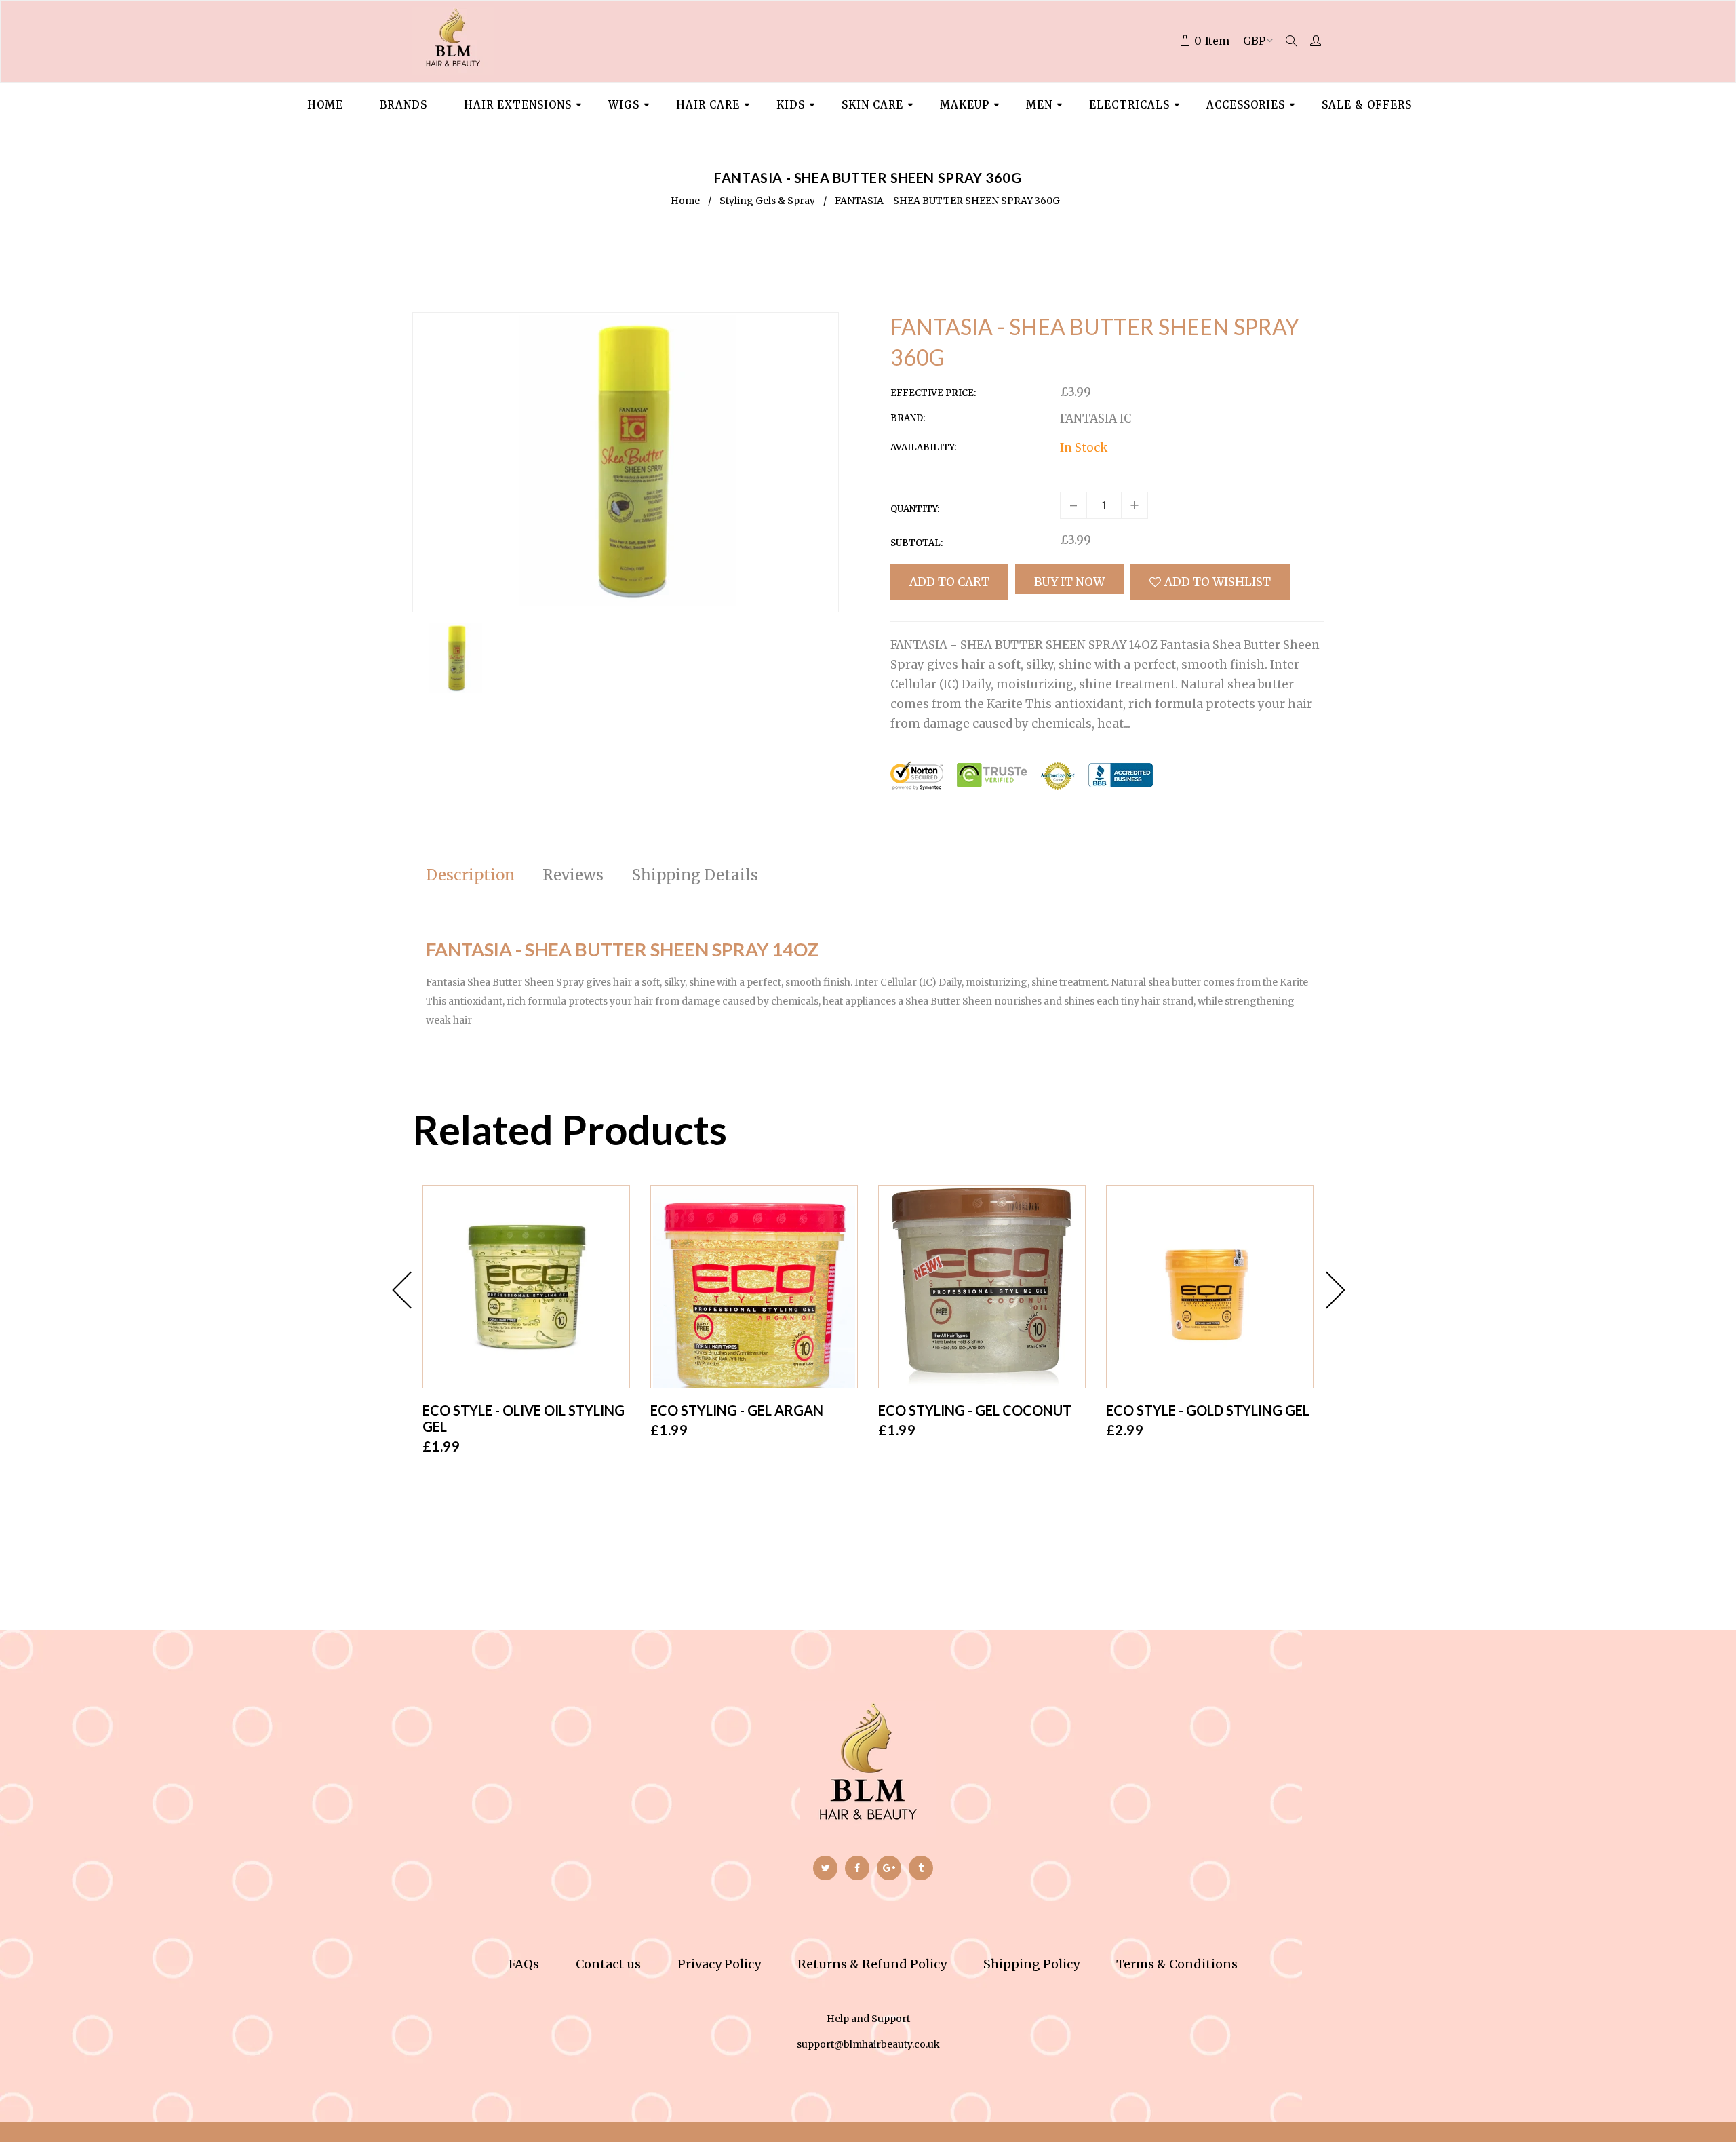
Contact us (608, 1964)
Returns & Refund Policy (872, 1964)
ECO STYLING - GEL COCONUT (975, 1410)
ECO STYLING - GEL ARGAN (737, 1410)
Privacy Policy (719, 1964)
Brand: (908, 418)
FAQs (524, 1964)
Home (685, 201)
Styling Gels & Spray (767, 201)
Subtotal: (916, 543)
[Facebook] (857, 1868)
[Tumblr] (921, 1868)
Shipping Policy (1031, 1964)
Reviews (573, 875)
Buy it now (1069, 582)
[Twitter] (825, 1868)
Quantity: (915, 509)
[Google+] (889, 1868)
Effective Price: (933, 393)
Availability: (923, 447)
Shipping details (695, 875)
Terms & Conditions (1177, 1964)
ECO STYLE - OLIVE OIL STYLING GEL (524, 1418)
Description (470, 875)
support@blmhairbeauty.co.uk (868, 2044)
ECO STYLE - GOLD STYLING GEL (1208, 1410)
